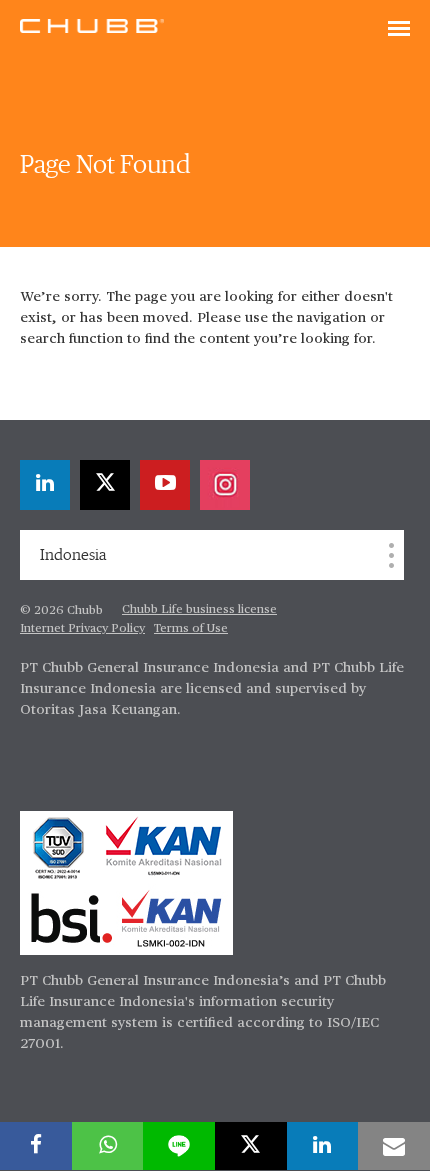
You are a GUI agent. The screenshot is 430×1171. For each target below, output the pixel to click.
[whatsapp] (108, 1146)
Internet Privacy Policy (82, 629)
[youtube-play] (165, 485)
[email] (394, 1146)
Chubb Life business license (199, 610)
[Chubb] (92, 25)
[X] (105, 485)
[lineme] (179, 1146)
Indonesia (73, 555)
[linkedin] (45, 485)
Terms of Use (191, 629)
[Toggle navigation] (399, 30)
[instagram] (225, 485)
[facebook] (36, 1146)
